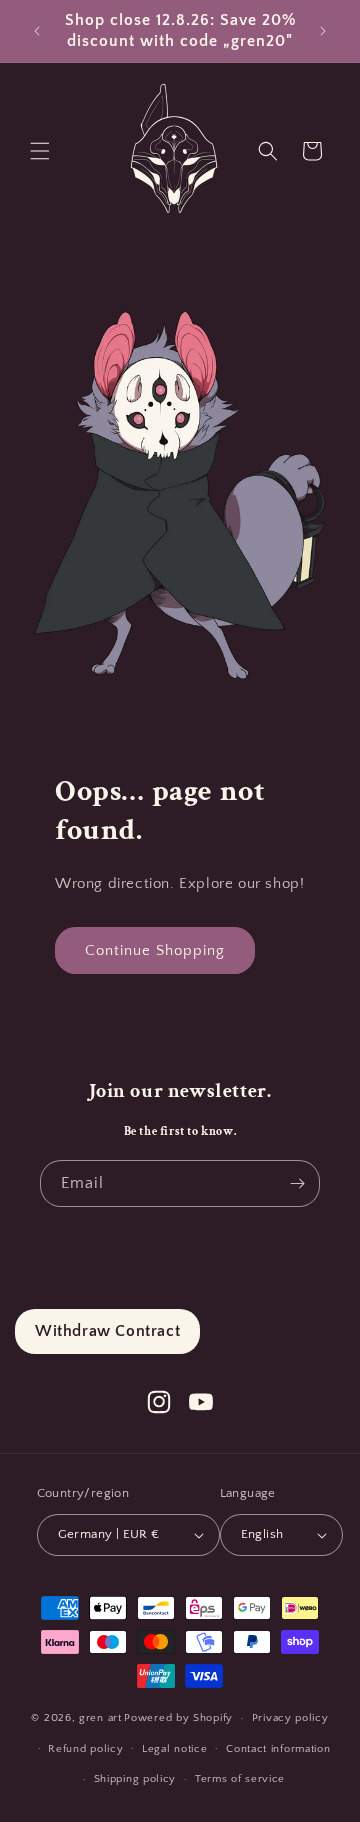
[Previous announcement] (37, 31)
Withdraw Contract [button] (107, 1331)
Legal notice (174, 1749)
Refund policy (85, 1749)
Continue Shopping (155, 950)
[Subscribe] (297, 1183)
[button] (40, 151)
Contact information (278, 1749)
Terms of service (240, 1779)
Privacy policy (290, 1718)
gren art (100, 1718)
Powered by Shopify (178, 1718)
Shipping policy (135, 1779)
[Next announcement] (323, 31)
